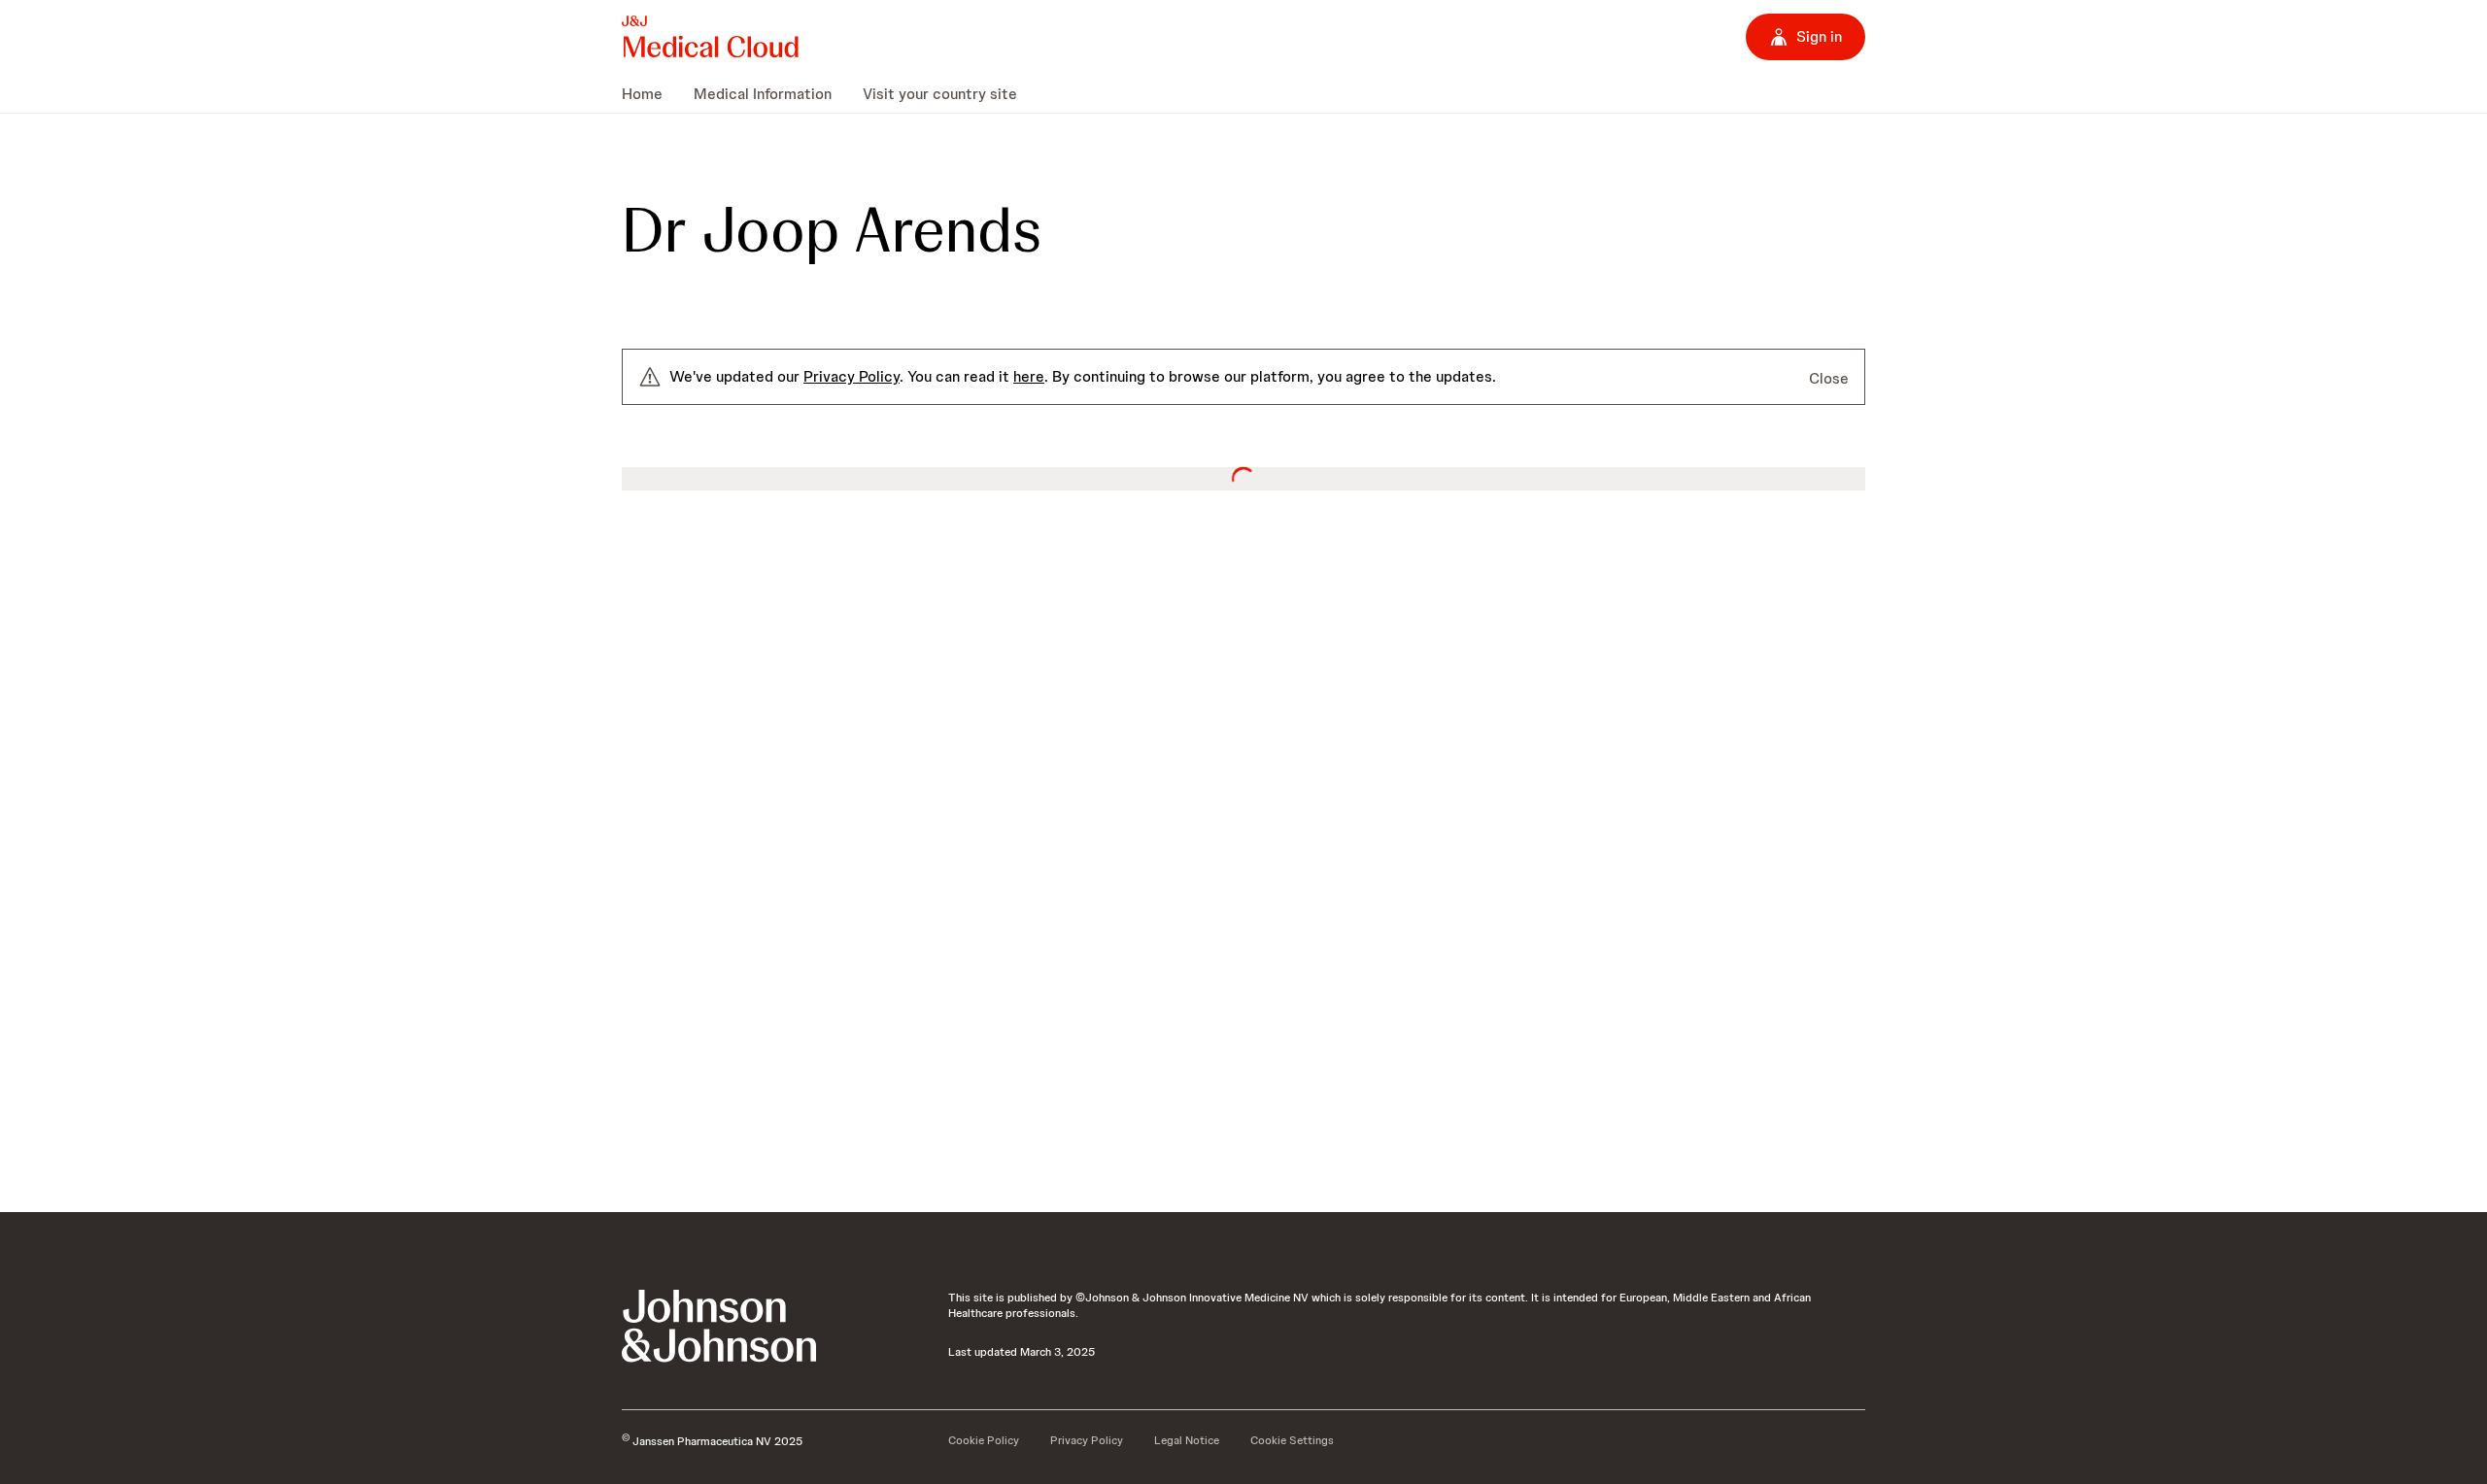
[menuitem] (650, 93)
